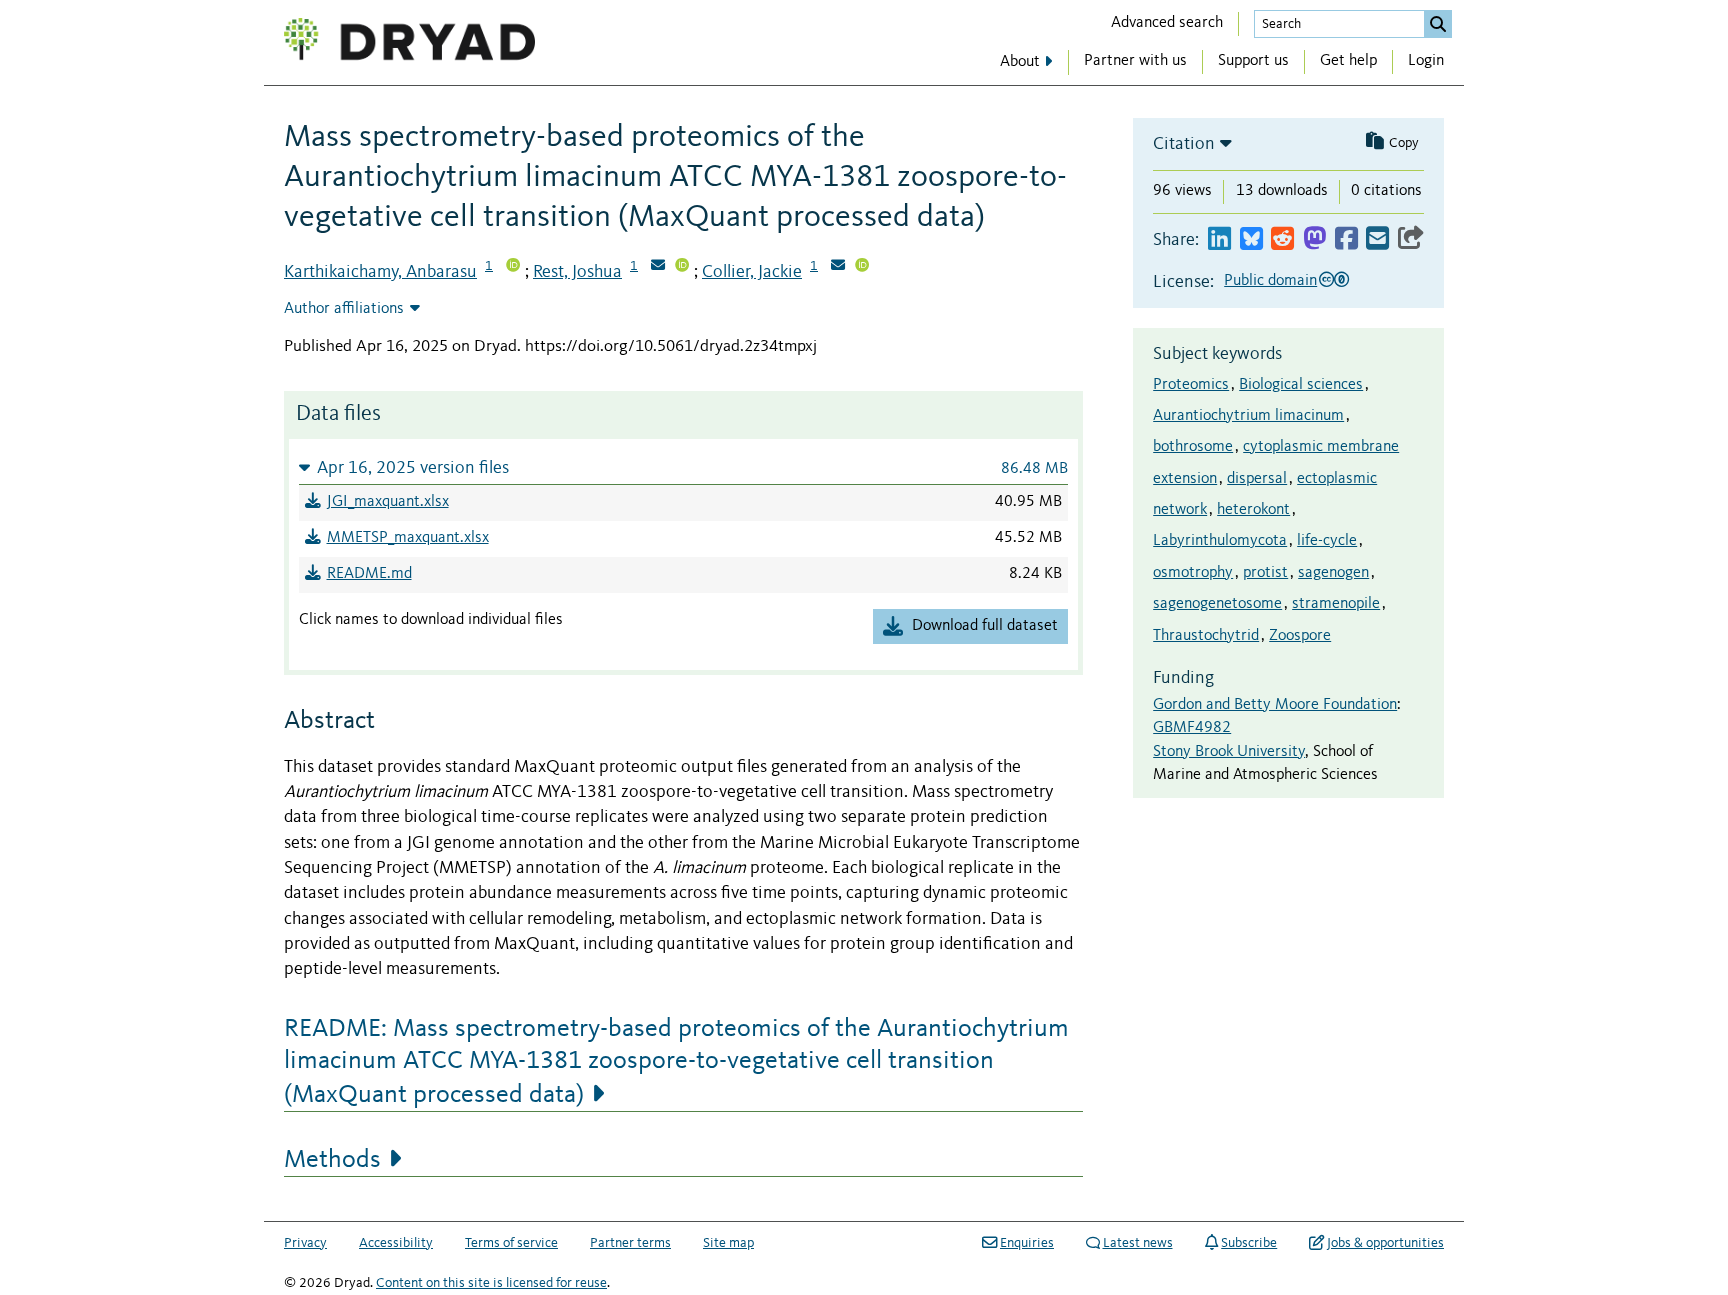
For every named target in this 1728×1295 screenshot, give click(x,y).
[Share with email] (1377, 239)
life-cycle (1327, 541)
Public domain (1270, 281)
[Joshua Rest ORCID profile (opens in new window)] (682, 267)
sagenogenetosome (1217, 604)
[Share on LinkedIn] (1219, 239)
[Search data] (1438, 24)
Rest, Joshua (577, 272)
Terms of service (511, 1243)
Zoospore (1300, 636)
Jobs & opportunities (1385, 1243)
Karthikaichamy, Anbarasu (380, 272)
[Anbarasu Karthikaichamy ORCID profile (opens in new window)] (513, 267)
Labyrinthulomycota (1220, 541)
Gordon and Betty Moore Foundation (1275, 705)
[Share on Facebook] (1346, 239)
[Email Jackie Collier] (838, 267)
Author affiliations (344, 309)
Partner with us (1135, 61)
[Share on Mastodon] (1314, 239)
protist (1265, 573)
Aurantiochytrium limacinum (1248, 416)
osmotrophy (1193, 573)
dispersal (1257, 479)
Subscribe (1249, 1243)
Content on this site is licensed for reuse (491, 1283)
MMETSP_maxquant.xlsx (408, 538)
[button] (683, 467)
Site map (728, 1243)
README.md (369, 574)
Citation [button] (1184, 144)
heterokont (1253, 510)
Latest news (1138, 1243)
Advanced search (1167, 23)
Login (1426, 61)
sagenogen (1333, 573)
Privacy (305, 1243)
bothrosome (1193, 447)
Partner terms (630, 1243)
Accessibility (396, 1243)
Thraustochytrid (1206, 636)
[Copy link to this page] (1411, 239)
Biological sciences (1301, 385)
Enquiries (1027, 1243)
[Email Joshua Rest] (658, 267)
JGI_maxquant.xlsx (388, 502)
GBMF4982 (1192, 728)
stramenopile (1336, 604)
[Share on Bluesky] (1251, 239)
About (1020, 62)
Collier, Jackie (752, 272)
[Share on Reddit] (1282, 239)
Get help (1348, 61)
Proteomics (1191, 385)
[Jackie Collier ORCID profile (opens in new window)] (862, 267)
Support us (1253, 61)
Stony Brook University (1229, 752)
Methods (332, 1160)
